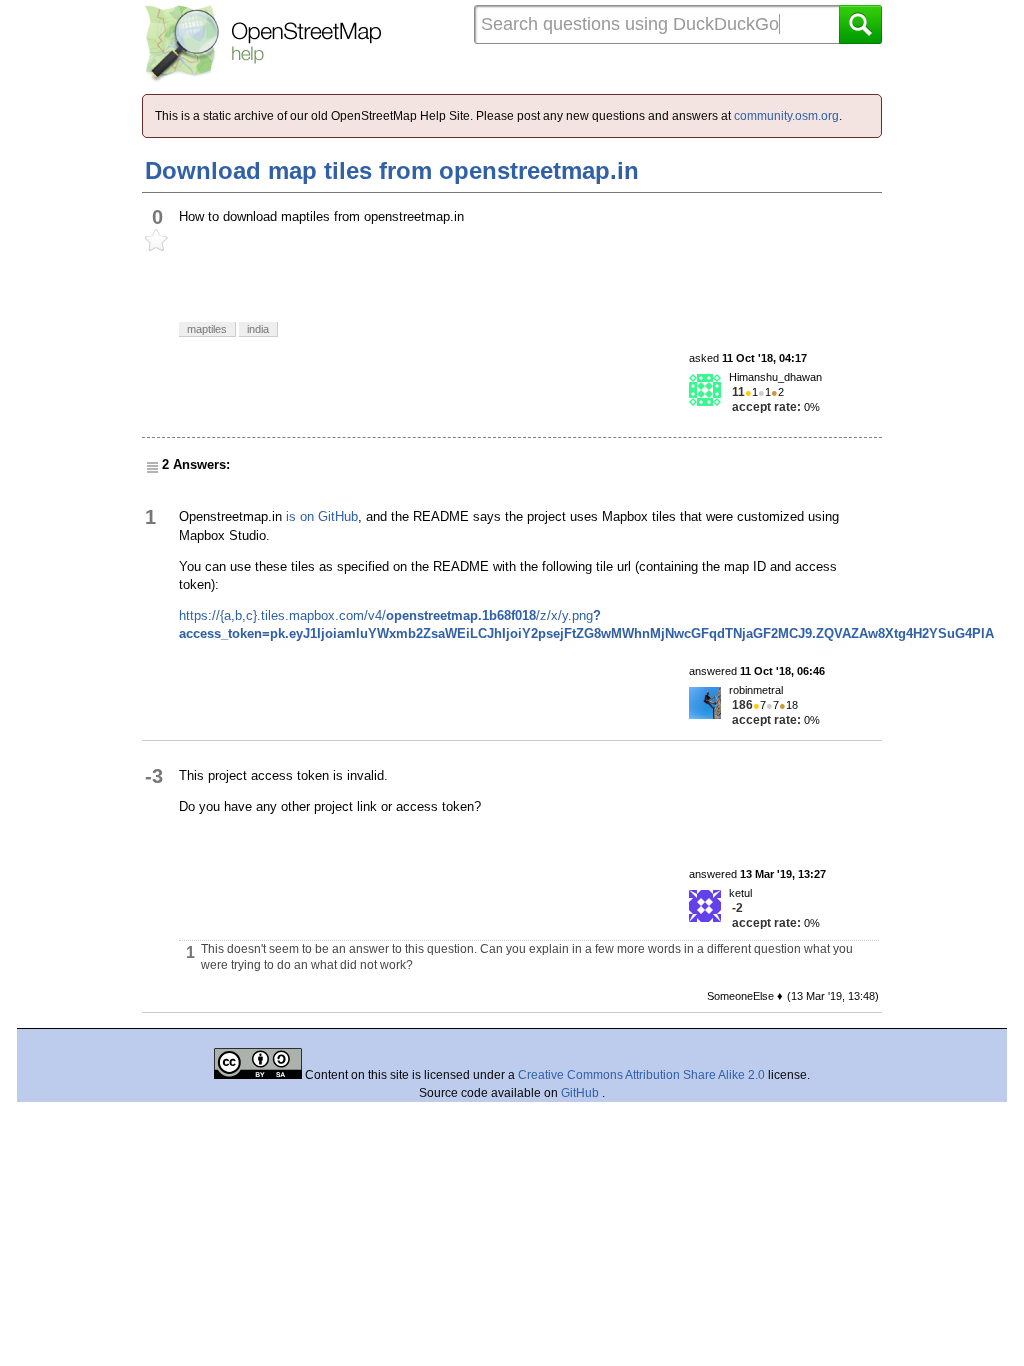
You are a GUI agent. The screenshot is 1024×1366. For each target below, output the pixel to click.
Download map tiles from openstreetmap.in (392, 170)
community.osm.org (786, 116)
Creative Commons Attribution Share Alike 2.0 (641, 1075)
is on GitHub (322, 516)
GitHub (581, 1093)
